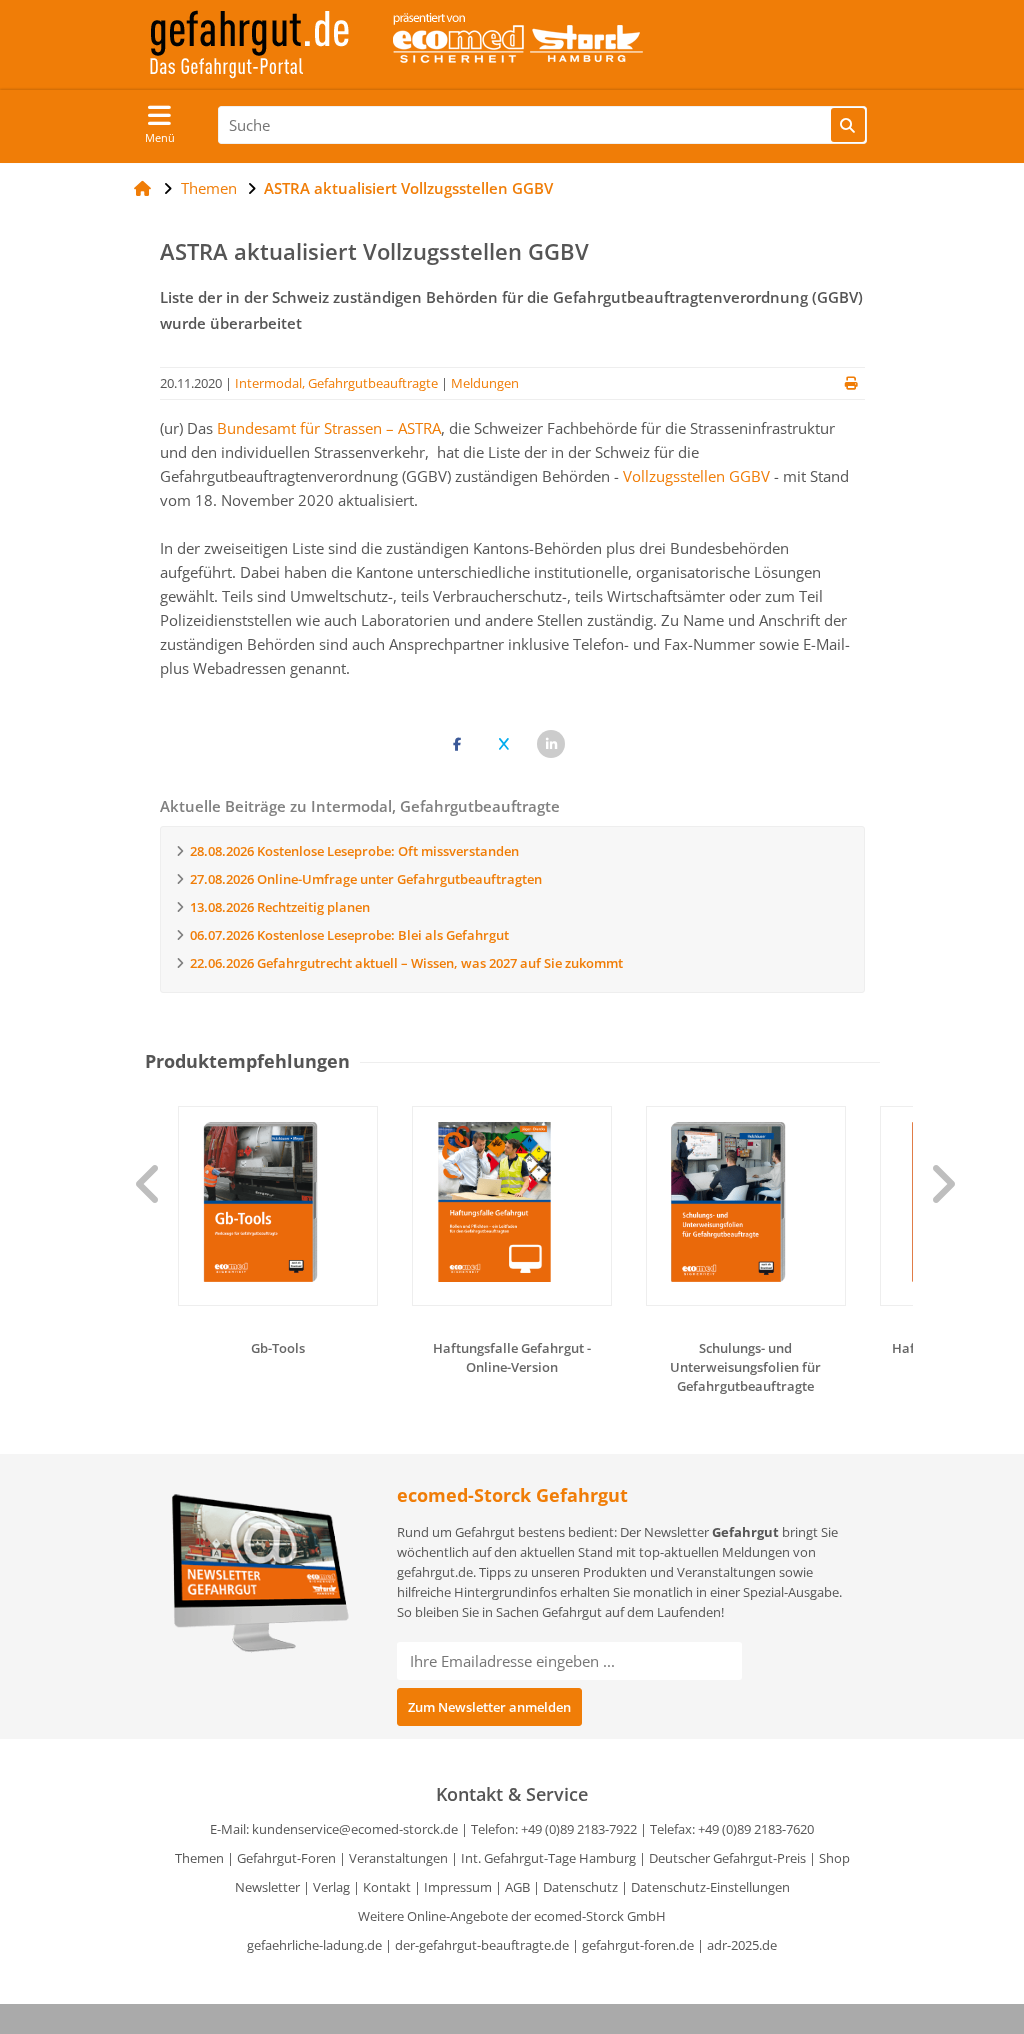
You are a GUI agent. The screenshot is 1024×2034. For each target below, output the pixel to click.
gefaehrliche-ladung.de (314, 1945)
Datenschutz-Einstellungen (710, 1887)
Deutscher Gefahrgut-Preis (727, 1858)
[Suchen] (848, 125)
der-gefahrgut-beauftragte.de (482, 1945)
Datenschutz (580, 1887)
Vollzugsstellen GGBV (696, 476)
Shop (834, 1858)
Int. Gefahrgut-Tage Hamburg (548, 1858)
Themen (199, 1858)
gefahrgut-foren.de (638, 1945)
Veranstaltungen (398, 1858)
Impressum (458, 1887)
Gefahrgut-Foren (286, 1858)
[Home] (142, 188)
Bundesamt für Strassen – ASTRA (329, 428)
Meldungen (485, 383)
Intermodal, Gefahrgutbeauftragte (336, 383)
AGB (517, 1887)
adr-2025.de (742, 1945)
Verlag (331, 1887)
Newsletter (267, 1887)
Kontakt (387, 1887)
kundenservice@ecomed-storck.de (355, 1829)
